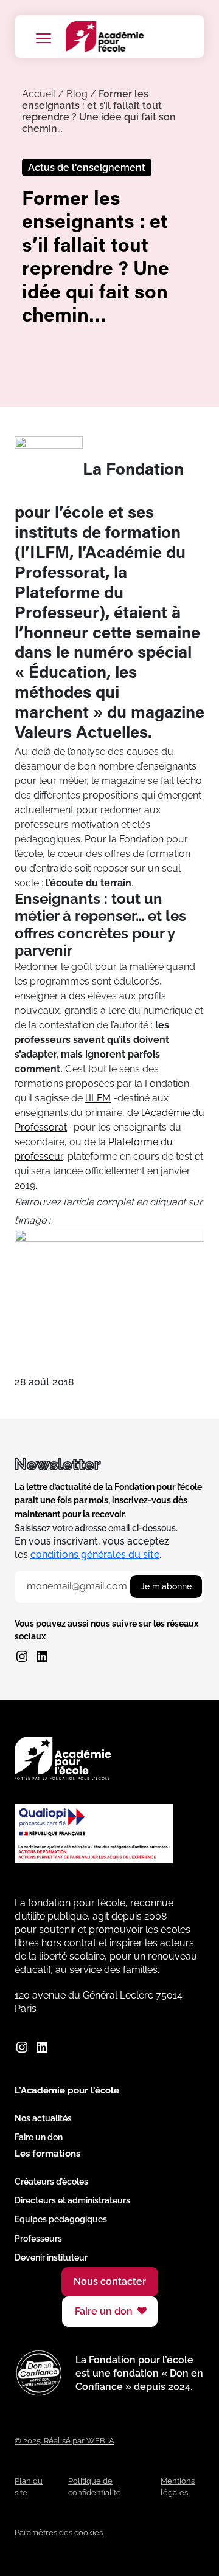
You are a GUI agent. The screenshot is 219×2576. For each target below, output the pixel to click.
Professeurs (38, 2239)
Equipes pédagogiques (61, 2219)
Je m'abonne (166, 1586)
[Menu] (43, 38)
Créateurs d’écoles (51, 2182)
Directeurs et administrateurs (72, 2200)
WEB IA (100, 2441)
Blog (77, 94)
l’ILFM (98, 1098)
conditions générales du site (95, 1555)
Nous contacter (110, 2282)
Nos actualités (43, 2118)
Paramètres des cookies (59, 2533)
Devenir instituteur (51, 2257)
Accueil (39, 94)
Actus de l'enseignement (87, 167)
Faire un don (39, 2137)
